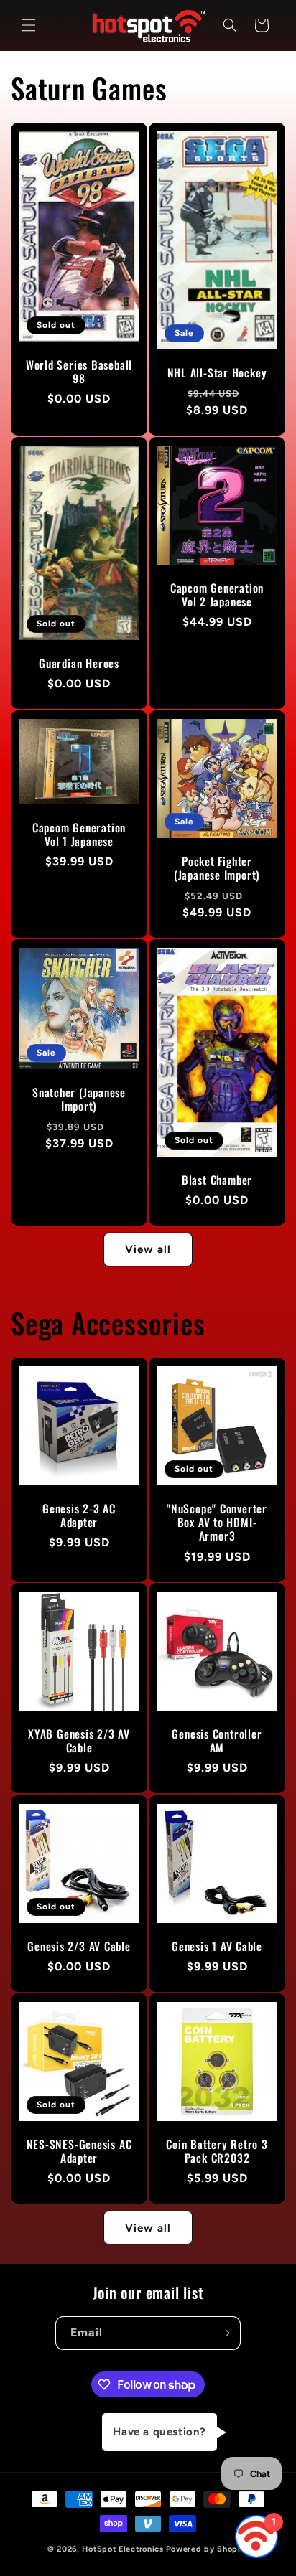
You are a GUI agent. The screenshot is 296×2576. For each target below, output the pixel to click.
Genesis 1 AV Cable (217, 1946)
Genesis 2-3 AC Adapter (79, 1515)
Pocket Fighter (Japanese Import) (217, 868)
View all (148, 1249)
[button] (29, 25)
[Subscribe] (224, 2333)
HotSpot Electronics (122, 2549)
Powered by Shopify (208, 2549)
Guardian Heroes (79, 663)
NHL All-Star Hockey (217, 373)
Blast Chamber (217, 1180)
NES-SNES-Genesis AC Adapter (79, 2151)
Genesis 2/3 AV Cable (79, 1946)
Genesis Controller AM (217, 1741)
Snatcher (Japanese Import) (79, 1099)
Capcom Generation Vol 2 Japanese (217, 595)
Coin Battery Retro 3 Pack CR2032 (217, 2151)
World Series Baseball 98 (79, 371)
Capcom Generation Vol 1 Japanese (79, 834)
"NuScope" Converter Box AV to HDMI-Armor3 (217, 1523)
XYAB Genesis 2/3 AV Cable (79, 1741)
